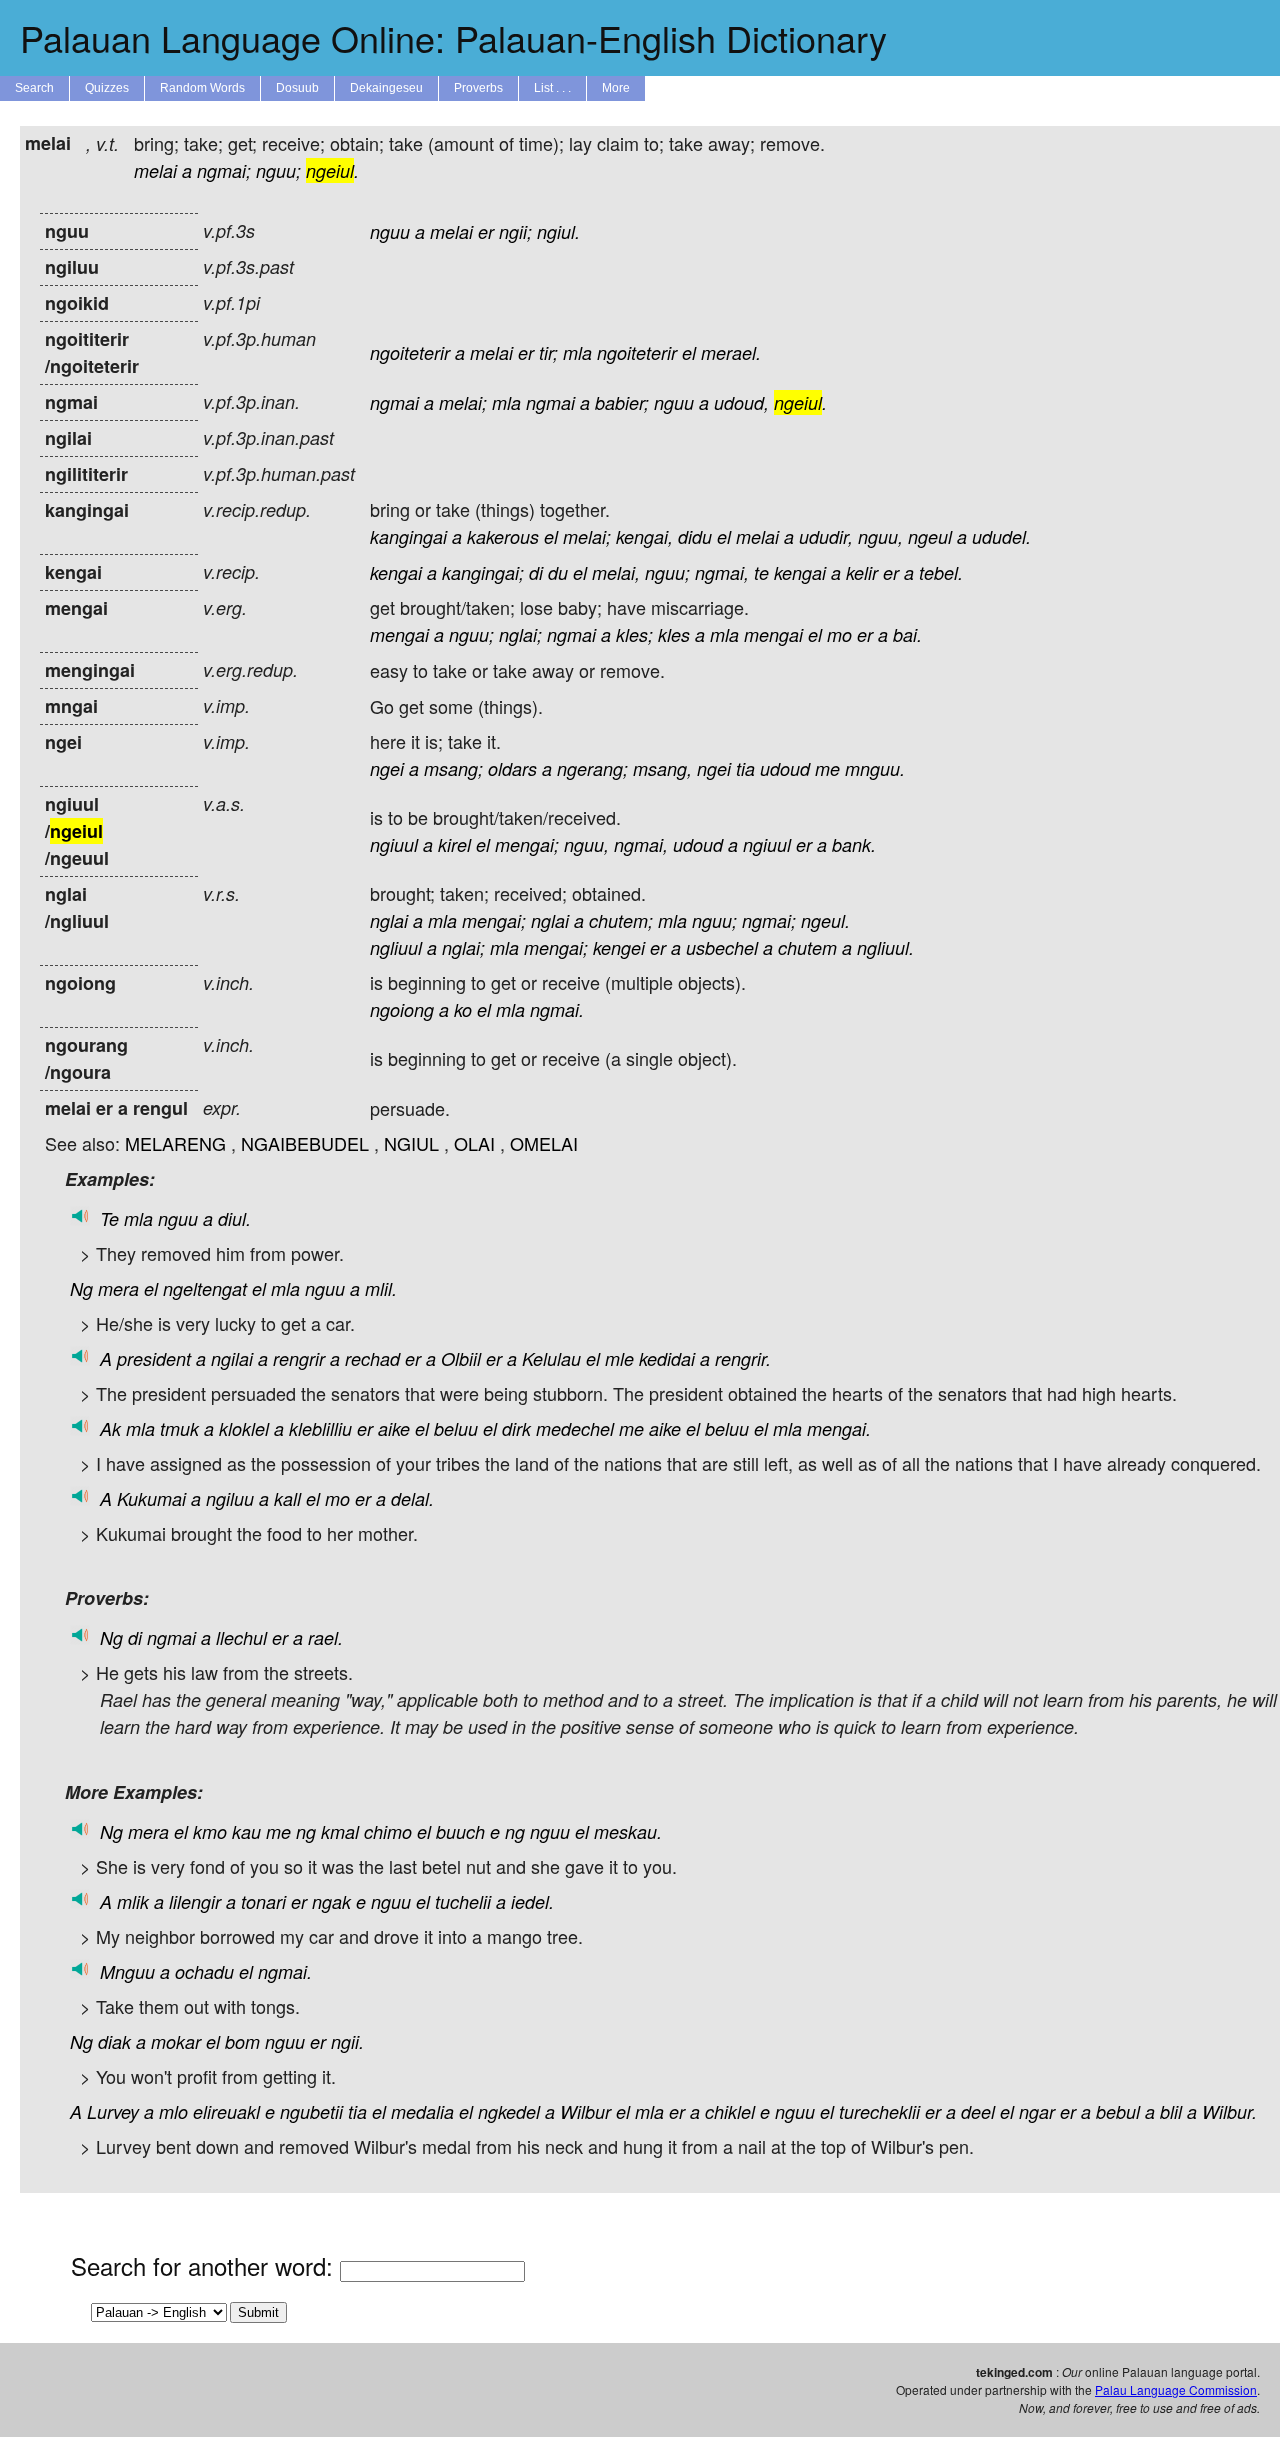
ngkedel (509, 2111)
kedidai (667, 1358)
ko (463, 1009)
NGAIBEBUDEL (305, 1143)
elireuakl (226, 2111)
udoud (785, 768)
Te (109, 1218)
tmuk (179, 1428)
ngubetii (311, 2111)
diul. (234, 1218)
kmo (210, 1831)
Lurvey (113, 2111)
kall (287, 1498)
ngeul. (825, 920)
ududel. (1001, 536)
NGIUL (411, 1143)
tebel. (941, 572)
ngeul (930, 536)
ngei (387, 768)
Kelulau (551, 1358)
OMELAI (544, 1143)
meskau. (628, 1831)
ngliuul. (885, 947)
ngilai (232, 1358)
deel (978, 2111)
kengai (396, 572)
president (154, 1358)
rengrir (299, 1358)
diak (114, 2041)
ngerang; (592, 768)
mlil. (381, 1288)
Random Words (202, 88)
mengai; (527, 844)
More (616, 88)
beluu (456, 1428)
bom (242, 2041)
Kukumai (151, 1498)
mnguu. (875, 768)
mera (118, 1288)
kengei (619, 947)
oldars (512, 768)
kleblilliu (320, 1428)
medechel (575, 1428)
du (558, 572)
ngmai (394, 402)
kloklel (244, 1428)
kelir (862, 572)
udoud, (741, 402)
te (761, 572)
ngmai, (722, 572)
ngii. (347, 2041)
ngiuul (394, 844)
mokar (176, 2041)
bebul (1118, 2111)
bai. (907, 634)
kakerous (503, 536)
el (689, 352)
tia (745, 768)
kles (674, 634)
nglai (389, 920)
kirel (454, 844)
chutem (807, 947)
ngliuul (396, 947)
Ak (110, 1428)
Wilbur (585, 2111)
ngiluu (230, 1498)
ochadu (204, 1971)
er (486, 231)
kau (246, 1831)
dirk (516, 1428)
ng (306, 1831)
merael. (731, 352)
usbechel (722, 947)
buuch (460, 1831)
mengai (399, 634)
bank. (854, 844)
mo (839, 634)
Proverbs (478, 88)
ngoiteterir (410, 352)
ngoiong (402, 1009)
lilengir (195, 1901)
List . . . (552, 88)
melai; (463, 402)
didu (695, 536)
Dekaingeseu (386, 88)
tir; (548, 352)
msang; (453, 768)
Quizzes (107, 88)
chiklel (730, 2111)
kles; (634, 634)
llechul (241, 1637)
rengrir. (743, 1358)
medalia (422, 2111)
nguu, (880, 536)
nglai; (520, 634)
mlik (133, 1901)
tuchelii (463, 1901)
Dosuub (297, 88)
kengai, (644, 536)
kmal (340, 1831)
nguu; (278, 170)
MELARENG (175, 1143)
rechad (372, 1358)
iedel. (532, 1901)
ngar (1037, 2111)
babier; (622, 402)
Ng (81, 1288)
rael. (325, 1637)
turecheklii (879, 2111)
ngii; (515, 231)
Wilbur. (1229, 2111)
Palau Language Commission (1176, 2389)
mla (577, 352)
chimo (388, 1831)
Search (34, 88)
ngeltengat (205, 1288)
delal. (412, 1498)
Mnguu (127, 1971)
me (827, 768)
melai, (616, 572)
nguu (390, 231)
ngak (331, 1901)
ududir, (826, 536)
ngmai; (224, 170)
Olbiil (461, 1358)
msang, (662, 768)
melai (155, 170)
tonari (263, 1901)
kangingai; (483, 572)
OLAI (474, 1143)
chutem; (621, 920)
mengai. (839, 1428)
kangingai (408, 536)
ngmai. (557, 1009)
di (536, 572)
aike (394, 1428)
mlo (173, 2111)
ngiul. (558, 231)
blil (1171, 2111)
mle (619, 1358)
